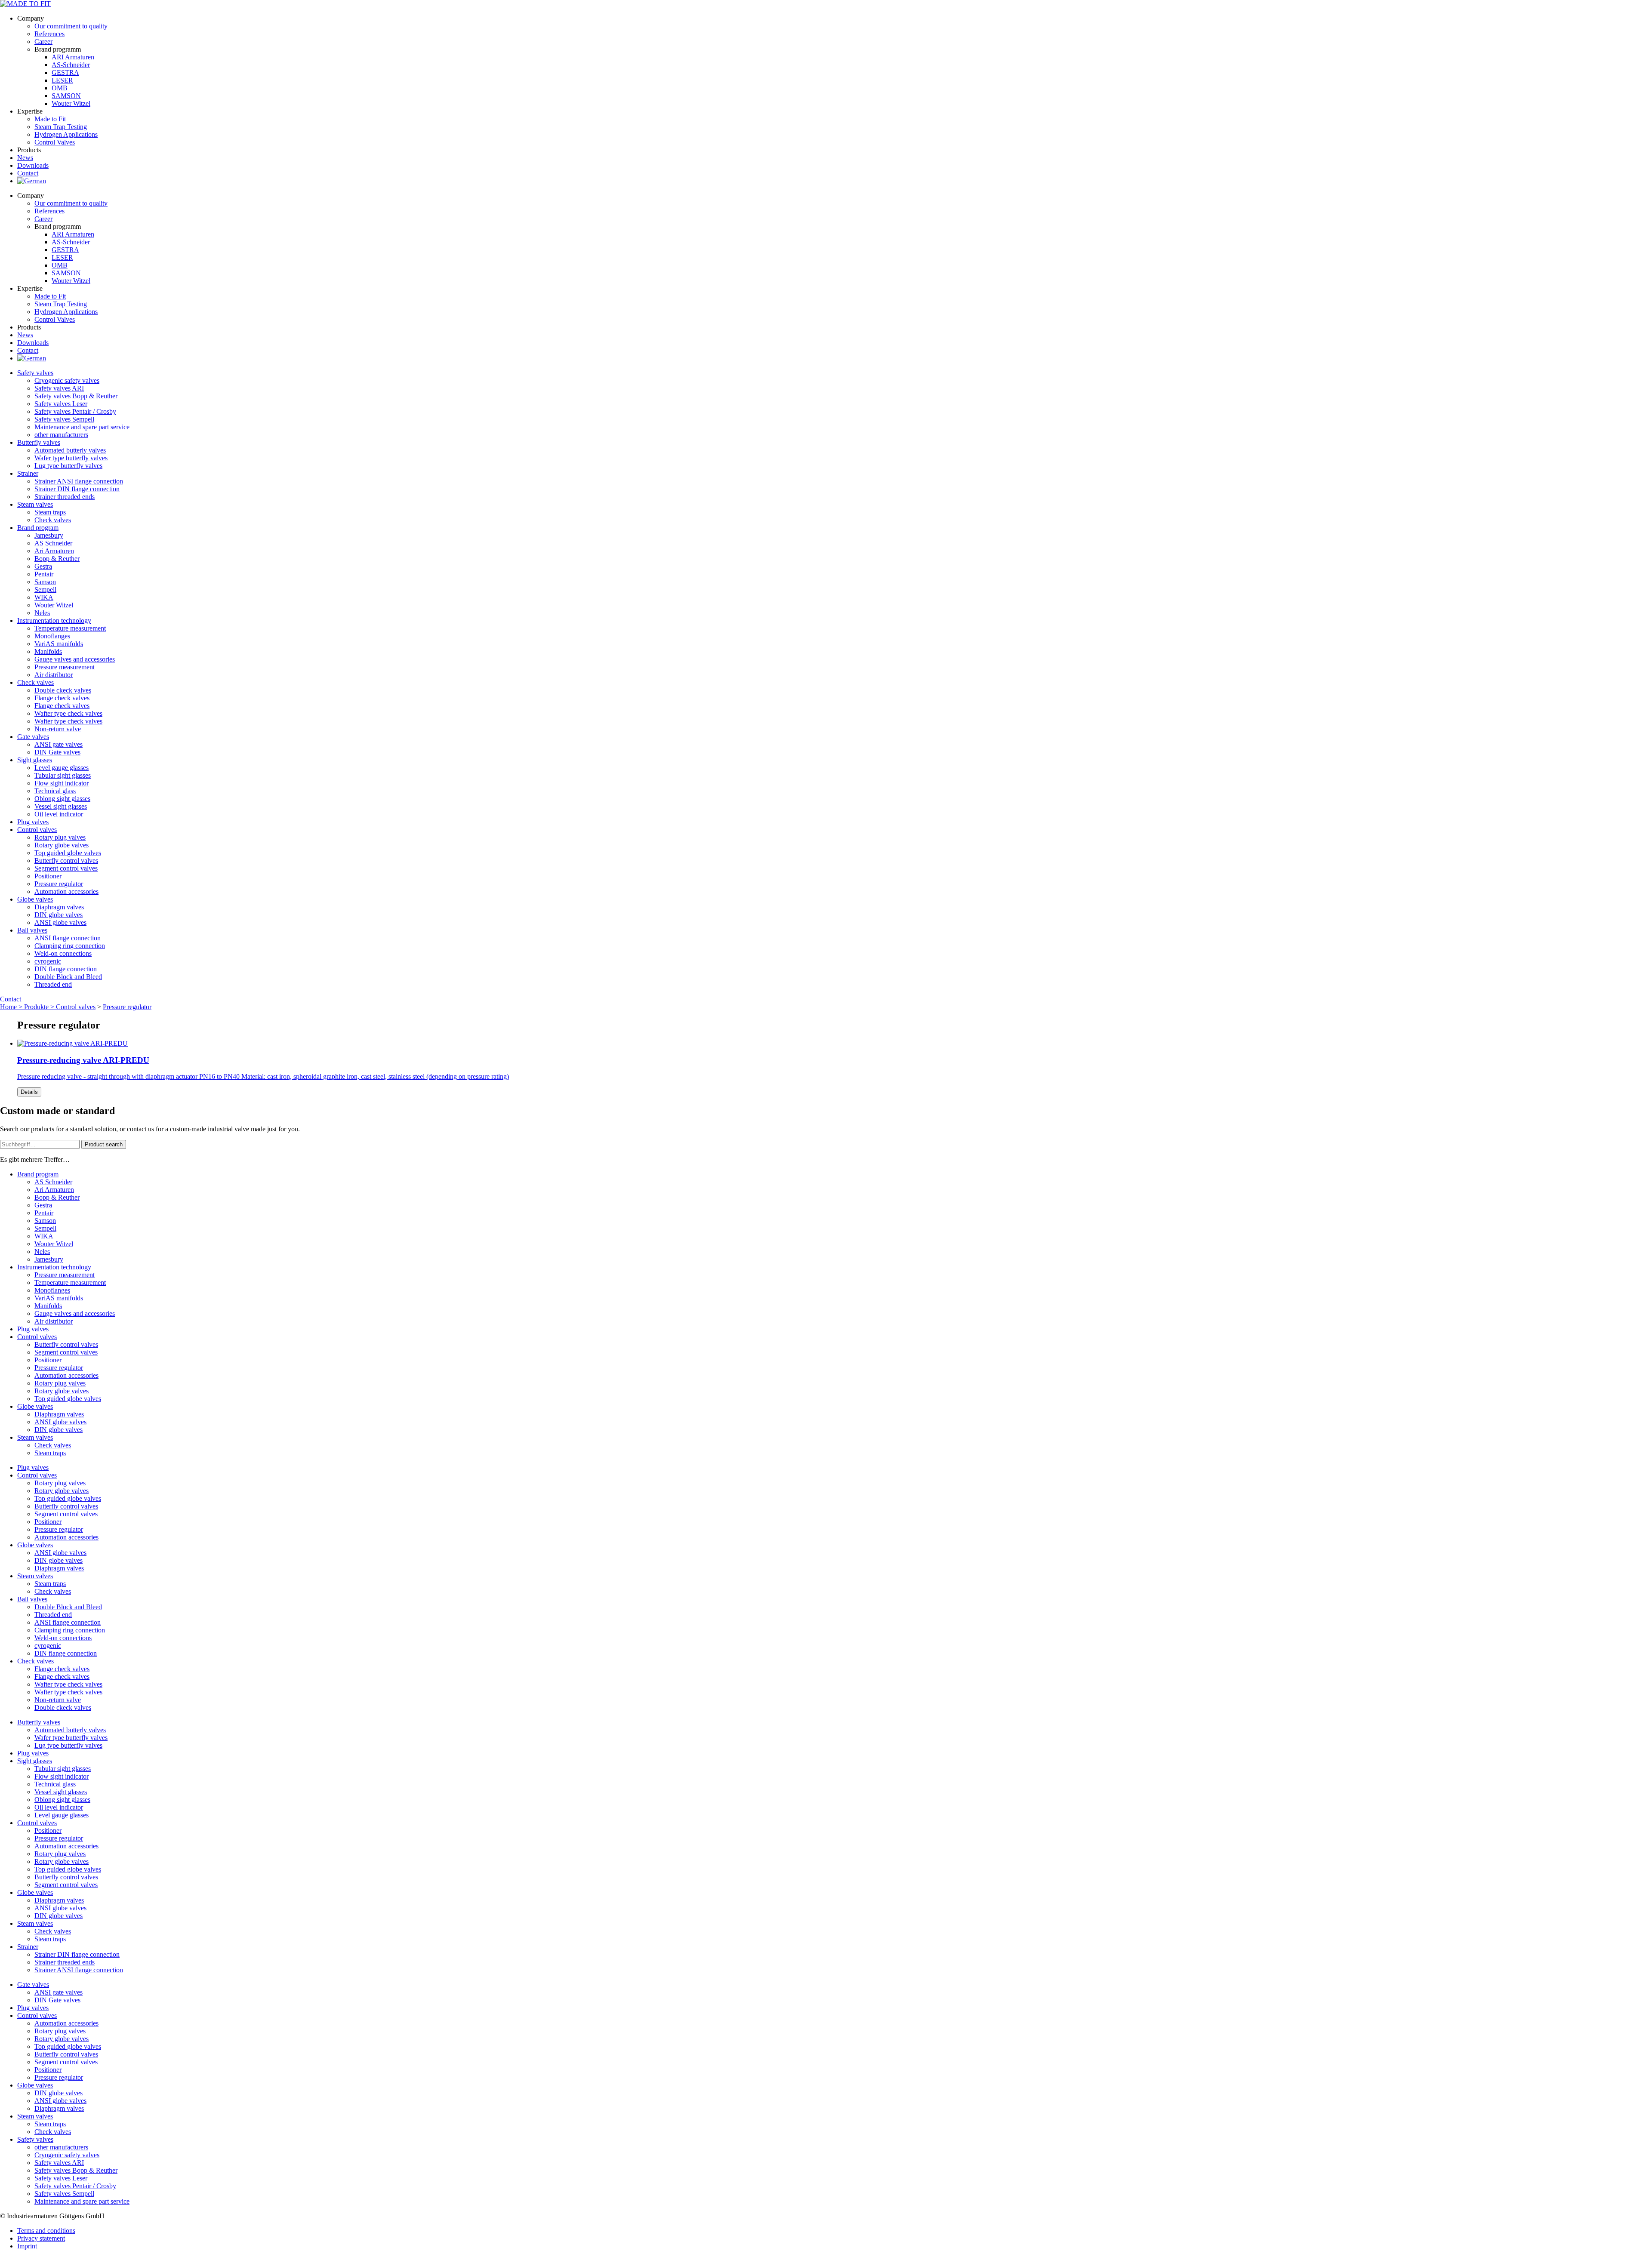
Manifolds (48, 651)
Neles (42, 613)
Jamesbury (49, 535)
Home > (12, 1007)
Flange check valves (62, 698)
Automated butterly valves (70, 450)
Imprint (27, 2246)
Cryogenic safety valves (67, 380)
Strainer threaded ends (65, 497)
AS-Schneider (71, 65)
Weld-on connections (63, 953)
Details (29, 1092)
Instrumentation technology (54, 620)
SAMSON (66, 96)
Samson (45, 582)
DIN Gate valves (57, 752)
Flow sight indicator (62, 783)
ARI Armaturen (73, 57)
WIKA (44, 597)
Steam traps (50, 512)
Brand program (38, 528)
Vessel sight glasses (61, 806)
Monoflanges (52, 636)
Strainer (28, 473)
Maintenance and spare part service (82, 427)
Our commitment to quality (71, 26)
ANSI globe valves (60, 922)
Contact (28, 173)
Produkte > (40, 1007)
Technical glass (55, 791)
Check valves (53, 520)
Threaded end (53, 984)
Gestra (43, 566)
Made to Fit (50, 119)
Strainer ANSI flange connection (79, 481)
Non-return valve (58, 729)
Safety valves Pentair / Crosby (75, 411)
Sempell (45, 590)
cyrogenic (48, 961)
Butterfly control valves (66, 861)
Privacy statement (41, 2238)
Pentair (44, 574)
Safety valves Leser (61, 404)
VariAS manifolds (59, 644)
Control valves (37, 830)
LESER (62, 80)
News (25, 158)
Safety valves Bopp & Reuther (76, 396)
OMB (60, 88)
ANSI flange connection (68, 938)
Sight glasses (35, 760)
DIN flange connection (66, 969)
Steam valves (35, 504)
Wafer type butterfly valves (71, 458)
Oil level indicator (59, 814)
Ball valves (32, 930)
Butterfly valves (39, 442)
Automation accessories (66, 891)
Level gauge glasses (62, 768)
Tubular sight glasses (63, 775)
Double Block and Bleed (68, 977)
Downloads (33, 165)
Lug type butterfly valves (68, 466)
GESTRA (65, 72)
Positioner (48, 876)
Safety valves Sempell (64, 419)
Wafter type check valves (68, 713)
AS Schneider (53, 543)
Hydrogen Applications (66, 134)
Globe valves (35, 899)
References (49, 34)
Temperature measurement (70, 628)
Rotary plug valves (60, 837)
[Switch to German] (32, 181)
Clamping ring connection (70, 946)
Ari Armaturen (54, 551)
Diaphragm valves (59, 907)
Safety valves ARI (59, 388)
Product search (104, 1144)
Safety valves (35, 373)
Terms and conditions (46, 2231)
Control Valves (55, 142)
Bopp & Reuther (57, 559)
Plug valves (33, 822)
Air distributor (54, 675)
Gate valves (33, 737)
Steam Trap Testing (61, 127)
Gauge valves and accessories (75, 659)
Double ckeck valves (63, 690)
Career (43, 42)
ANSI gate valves (59, 744)
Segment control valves (66, 868)
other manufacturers (61, 435)
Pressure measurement (65, 667)
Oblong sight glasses (62, 799)
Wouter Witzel (71, 103)
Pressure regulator (59, 884)
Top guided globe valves (68, 853)
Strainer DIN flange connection (77, 489)
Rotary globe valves (62, 845)
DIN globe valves (59, 915)
